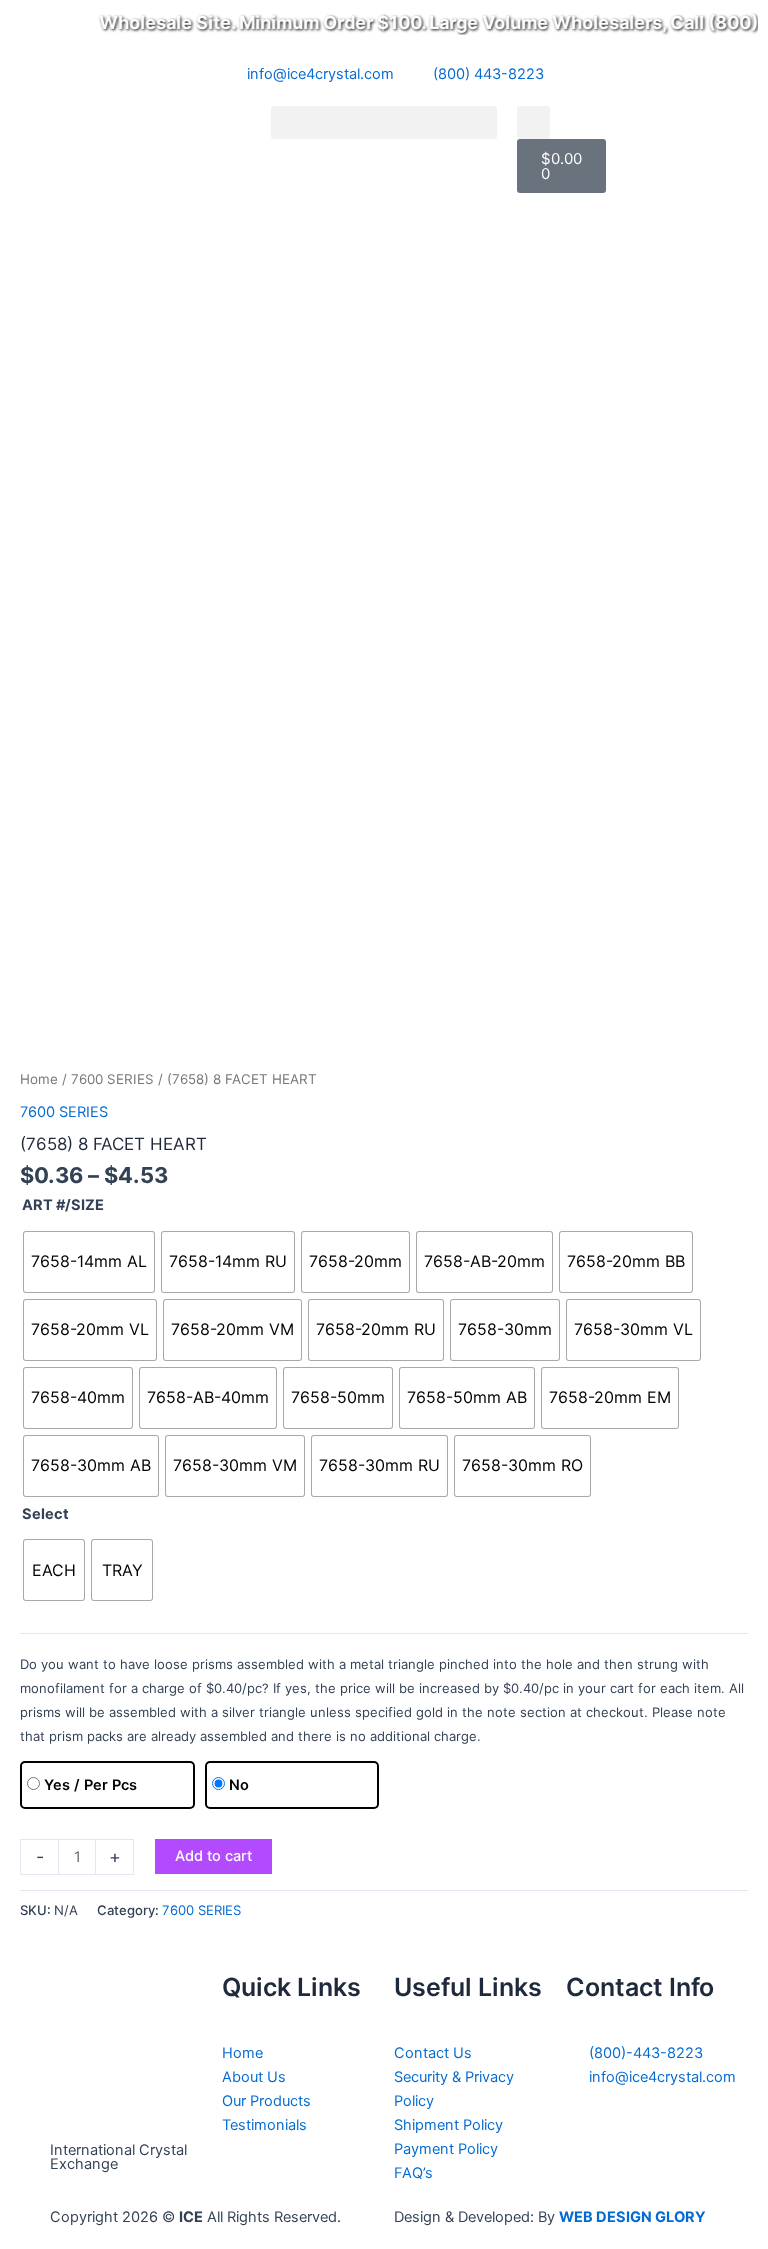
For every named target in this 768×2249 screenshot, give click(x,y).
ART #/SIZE (63, 1205)
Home (39, 1079)
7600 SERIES (112, 1079)
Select (45, 1514)
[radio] (89, 1262)
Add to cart (213, 1856)
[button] (384, 122)
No (239, 1785)
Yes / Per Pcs (90, 1785)
